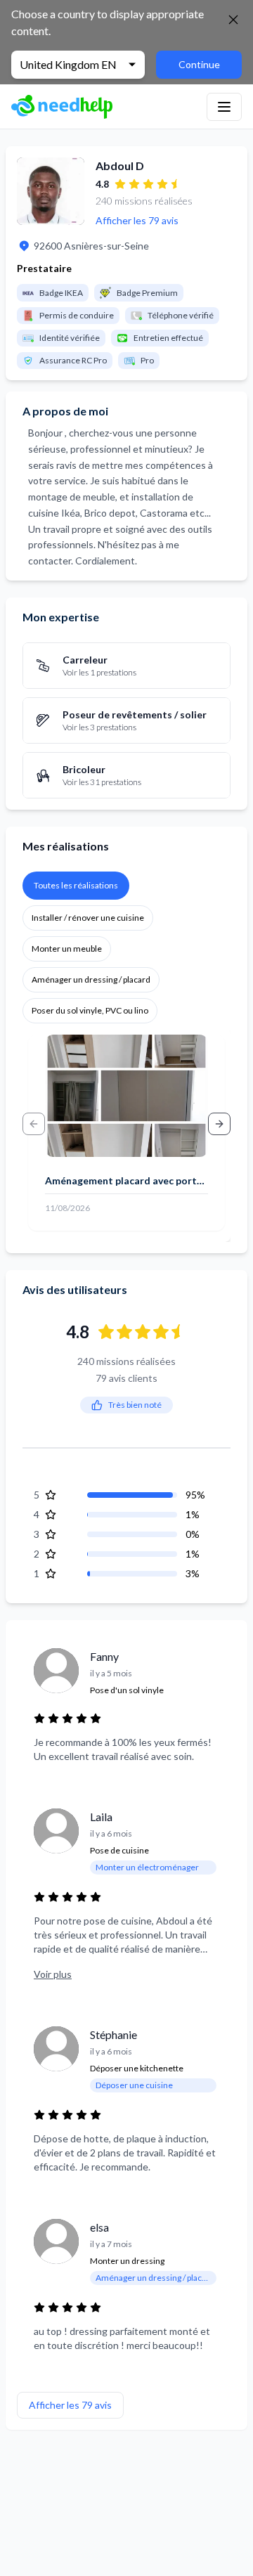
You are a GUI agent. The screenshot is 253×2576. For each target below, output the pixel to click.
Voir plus (53, 1974)
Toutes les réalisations (76, 885)
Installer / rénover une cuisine (88, 918)
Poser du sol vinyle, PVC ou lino (90, 1010)
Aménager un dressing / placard (91, 979)
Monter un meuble (67, 949)
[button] (224, 107)
